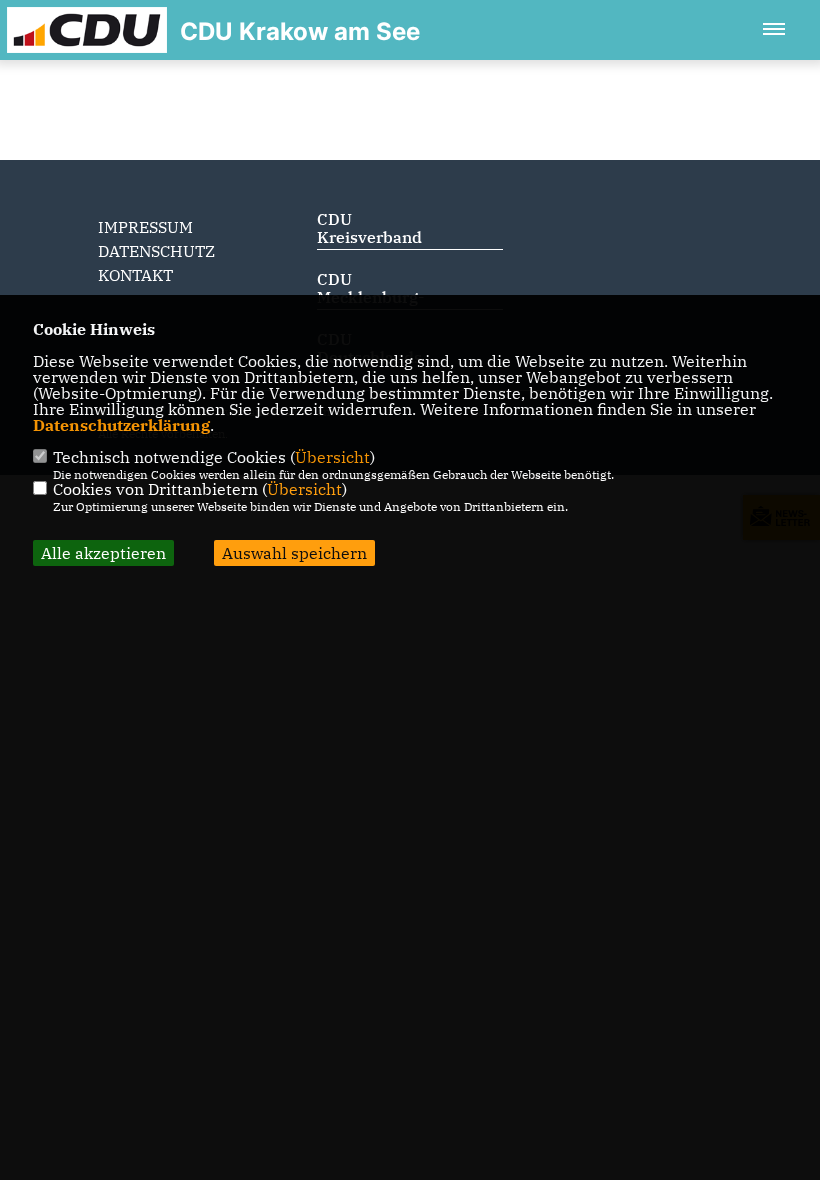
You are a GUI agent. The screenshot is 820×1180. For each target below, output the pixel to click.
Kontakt (135, 275)
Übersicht (332, 457)
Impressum (145, 227)
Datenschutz (156, 251)
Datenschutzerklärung (121, 425)
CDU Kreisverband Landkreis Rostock (369, 246)
